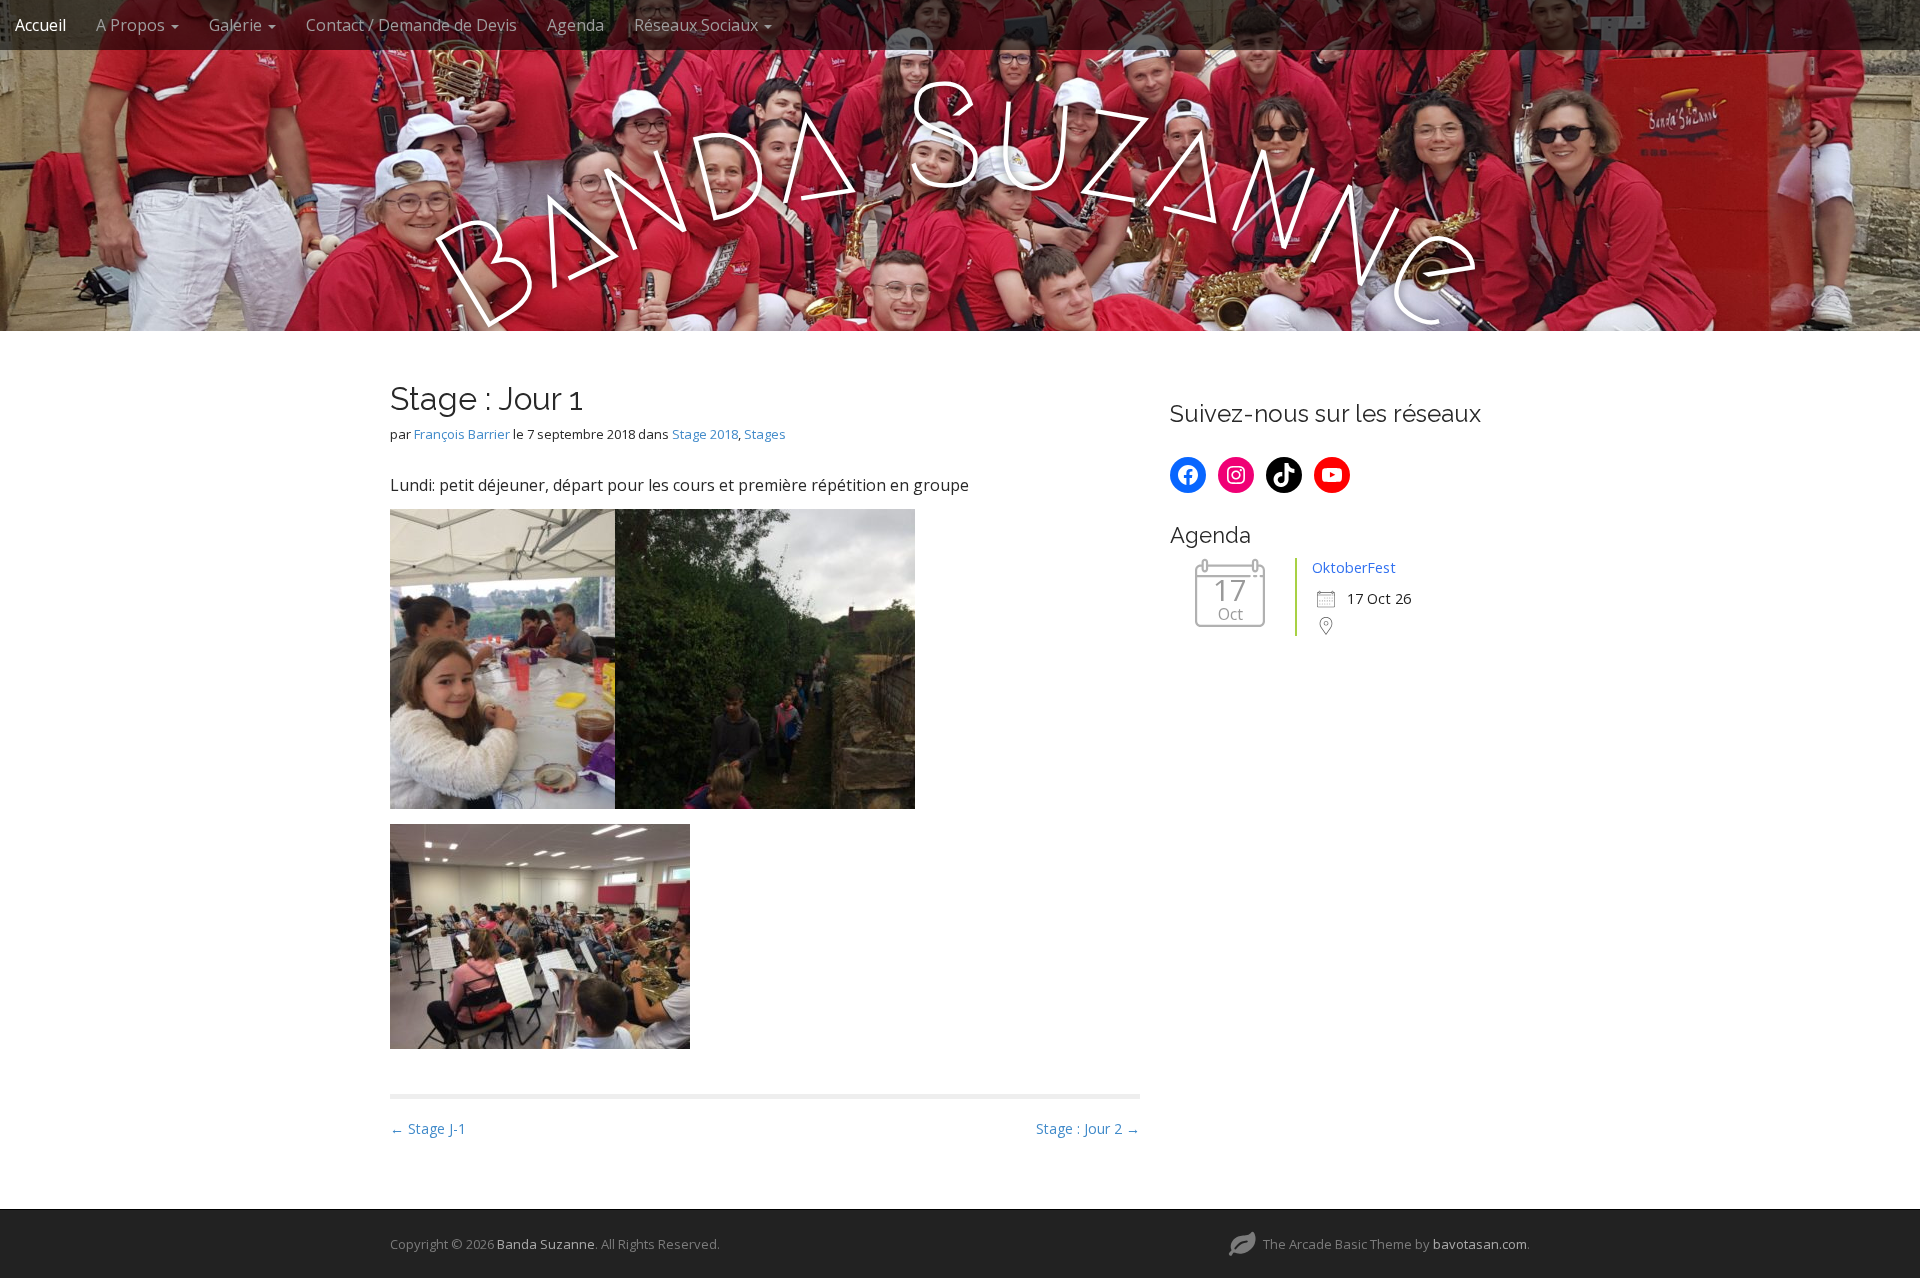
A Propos (132, 25)
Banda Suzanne (546, 1244)
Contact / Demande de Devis (411, 25)
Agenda (575, 25)
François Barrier (462, 434)
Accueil (40, 25)
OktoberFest (1354, 567)
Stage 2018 (705, 434)
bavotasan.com (1480, 1244)
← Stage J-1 (428, 1128)
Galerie (237, 25)
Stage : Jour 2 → (1088, 1128)
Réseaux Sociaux (698, 25)
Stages (765, 434)
